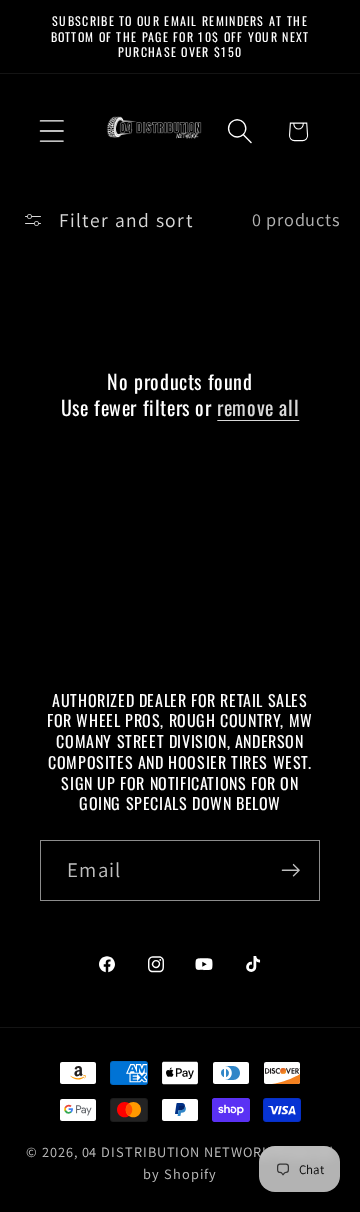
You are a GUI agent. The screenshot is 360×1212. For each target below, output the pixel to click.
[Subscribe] (290, 870)
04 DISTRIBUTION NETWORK (176, 1151)
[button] (51, 131)
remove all (258, 407)
